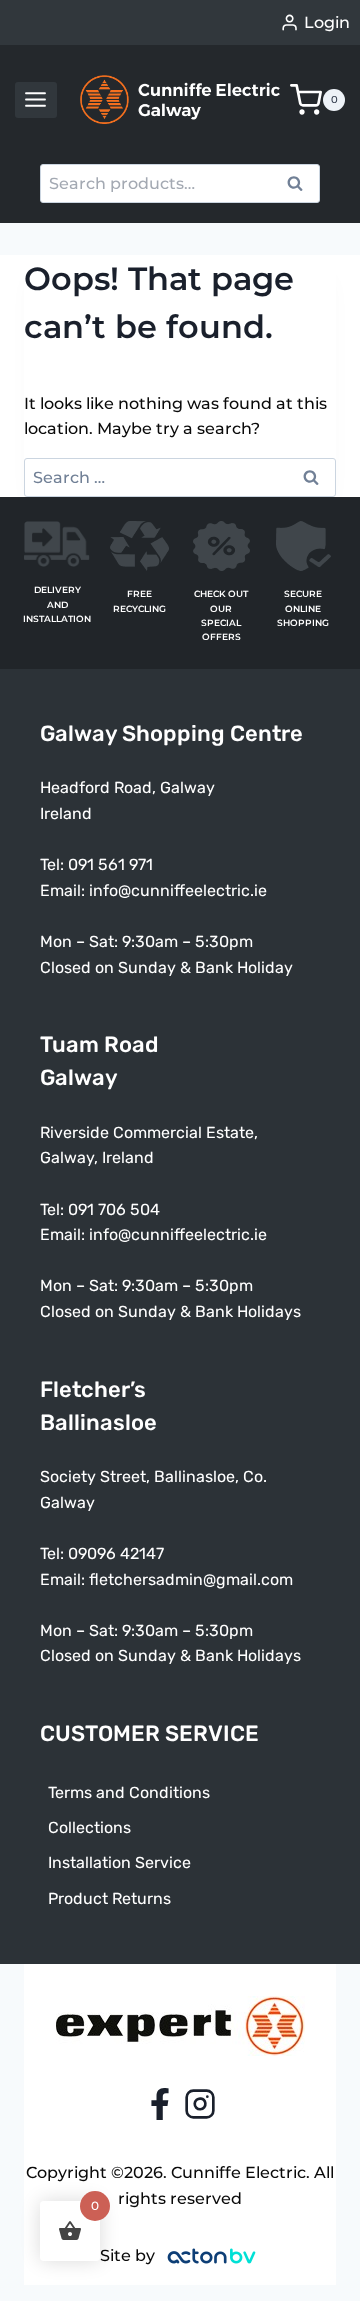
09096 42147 (116, 1553)
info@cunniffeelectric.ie (178, 890)
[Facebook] (160, 2104)
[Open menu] (36, 100)
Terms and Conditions (129, 1792)
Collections (89, 1827)
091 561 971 (110, 864)
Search (301, 186)
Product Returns (109, 1898)
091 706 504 (114, 1209)
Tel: (54, 1209)
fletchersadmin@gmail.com (191, 1579)
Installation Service (119, 1862)
